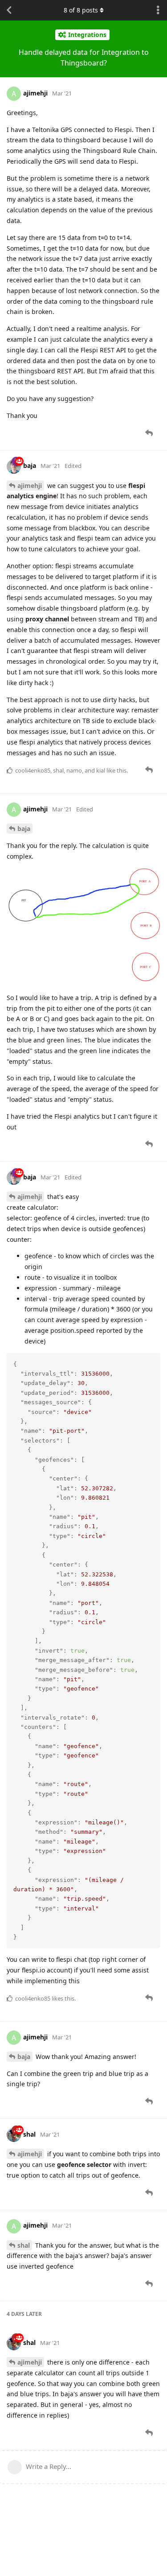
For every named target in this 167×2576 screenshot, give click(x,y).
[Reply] (150, 433)
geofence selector (84, 2165)
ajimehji (30, 486)
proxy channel (47, 619)
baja (24, 829)
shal (24, 2245)
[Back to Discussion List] (9, 10)
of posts (81, 10)
